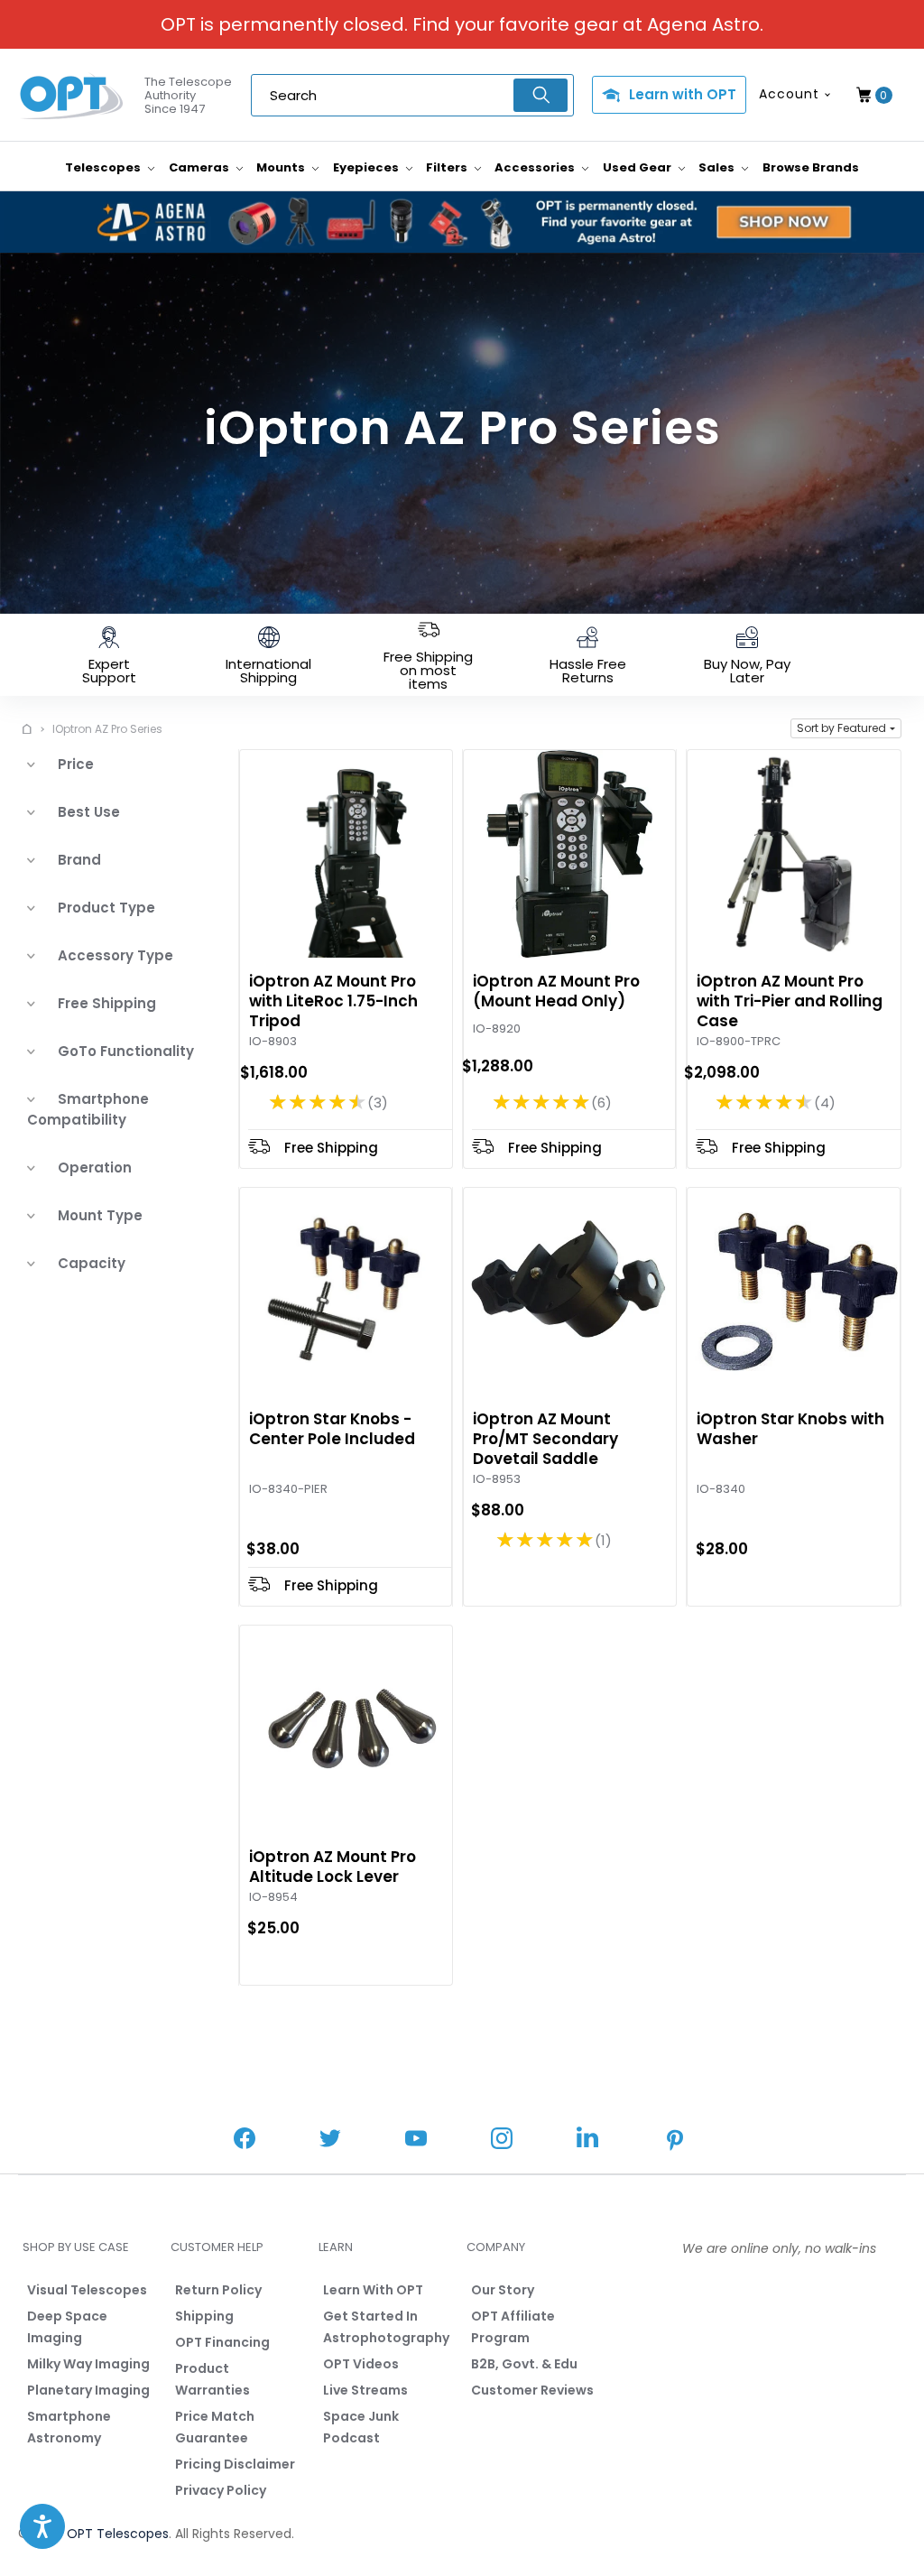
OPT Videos (361, 2364)
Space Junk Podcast (361, 2427)
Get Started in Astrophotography (386, 2327)
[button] (846, 728)
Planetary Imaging (88, 2390)
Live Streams (365, 2390)
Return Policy (218, 2290)
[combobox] (412, 95)
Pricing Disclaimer (235, 2464)
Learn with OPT (683, 94)
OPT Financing (222, 2342)
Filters (448, 167)
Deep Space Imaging (67, 2327)
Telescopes (104, 167)
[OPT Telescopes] (72, 96)
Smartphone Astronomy (69, 2427)
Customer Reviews (532, 2390)
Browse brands (811, 167)
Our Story (503, 2290)
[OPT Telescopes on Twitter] (330, 2140)
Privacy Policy (221, 2490)
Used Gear (638, 167)
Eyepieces (367, 167)
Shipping (204, 2316)
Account (789, 94)
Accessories (536, 167)
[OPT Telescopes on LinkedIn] (587, 2140)
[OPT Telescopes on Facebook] (245, 2140)
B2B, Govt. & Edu (524, 2364)
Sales (718, 167)
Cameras (200, 167)
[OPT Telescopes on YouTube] (416, 2140)
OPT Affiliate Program (513, 2327)
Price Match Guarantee (215, 2427)
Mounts (282, 167)
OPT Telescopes (118, 2534)
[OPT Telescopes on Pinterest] (676, 2142)
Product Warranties (213, 2379)
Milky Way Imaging (88, 2364)
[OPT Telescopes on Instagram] (502, 2140)
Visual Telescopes (87, 2290)
